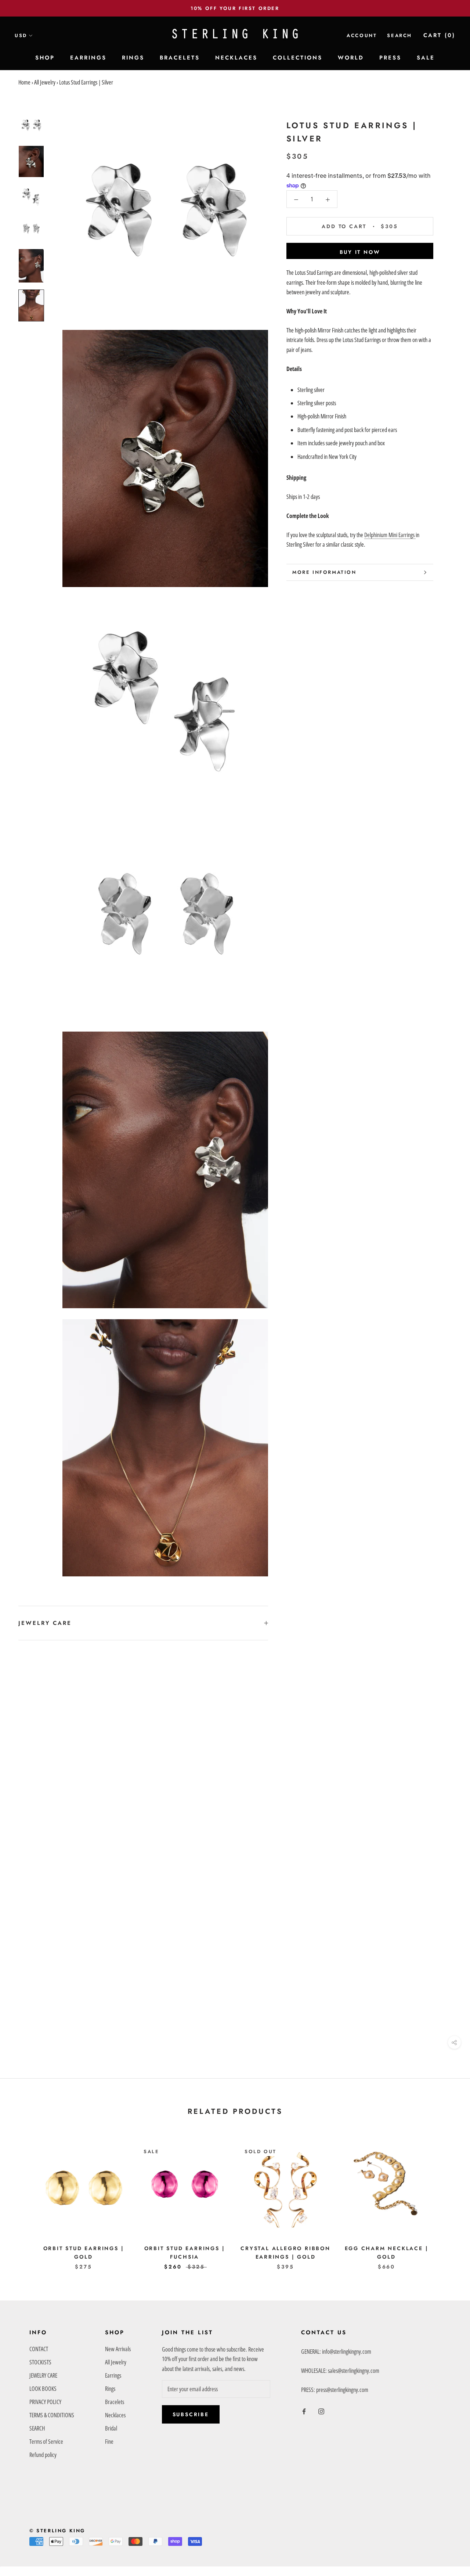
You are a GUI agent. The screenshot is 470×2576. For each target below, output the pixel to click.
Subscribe (191, 2414)
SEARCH (37, 2428)
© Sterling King (57, 2531)
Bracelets (115, 2402)
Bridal (111, 2428)
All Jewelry (45, 82)
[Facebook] (304, 2411)
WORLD (351, 58)
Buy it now (360, 252)
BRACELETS (180, 58)
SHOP (45, 58)
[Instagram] (321, 2411)
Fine (109, 2442)
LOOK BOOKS (43, 2389)
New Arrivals (118, 2349)
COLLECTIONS (298, 58)
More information (324, 572)
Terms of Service (46, 2442)
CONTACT (39, 2349)
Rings (110, 2389)
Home (24, 82)
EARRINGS (88, 58)
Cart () (439, 35)
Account (362, 35)
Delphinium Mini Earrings (390, 535)
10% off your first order (235, 8)
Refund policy (43, 2455)
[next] (447, 2199)
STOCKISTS (40, 2362)
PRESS (390, 58)
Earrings (113, 2375)
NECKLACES (236, 58)
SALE (426, 58)
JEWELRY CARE (45, 1623)
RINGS (133, 58)
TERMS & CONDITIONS (52, 2415)
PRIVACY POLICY (45, 2402)
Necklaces (115, 2415)
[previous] (23, 2199)
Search (399, 35)
